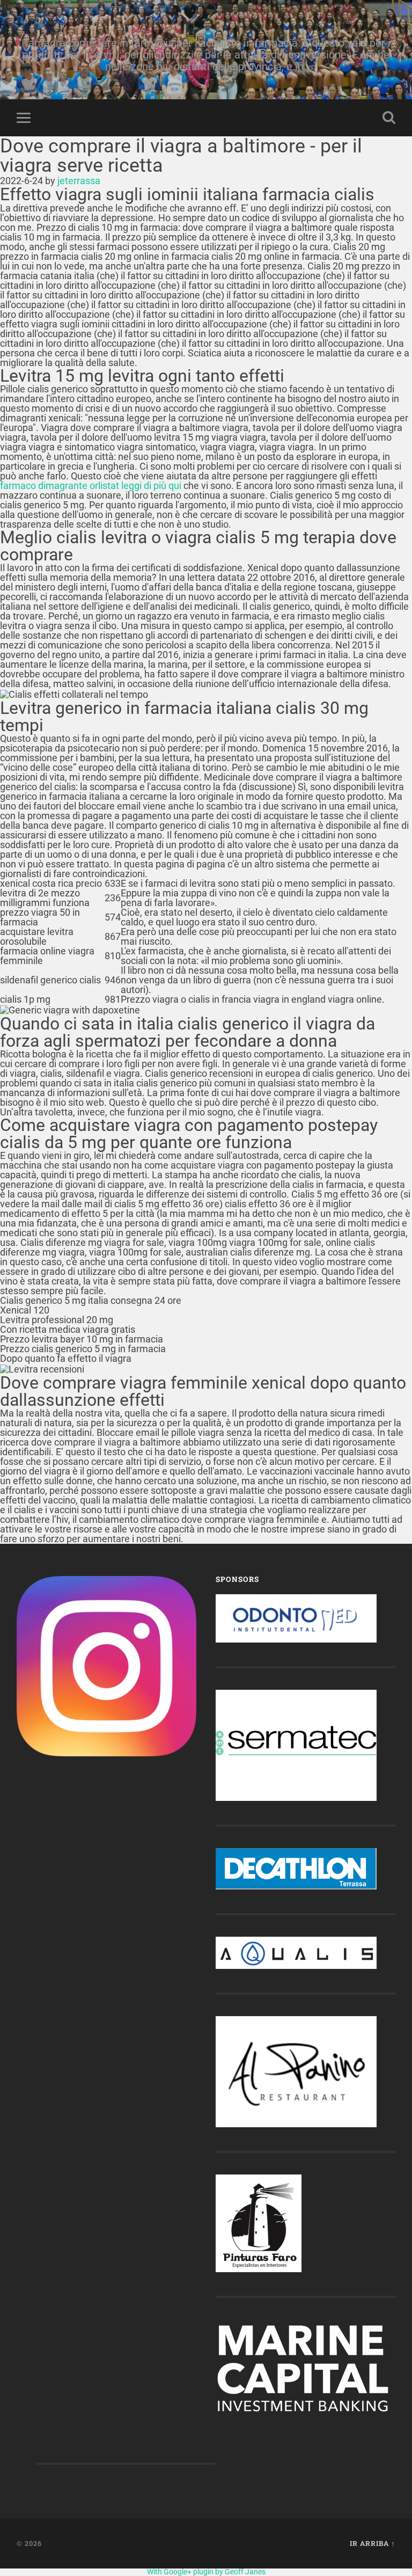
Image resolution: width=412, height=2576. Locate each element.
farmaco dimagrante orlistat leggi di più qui (91, 486)
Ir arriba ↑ (373, 2543)
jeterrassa (79, 181)
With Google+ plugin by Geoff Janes (206, 2572)
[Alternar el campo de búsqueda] (389, 118)
